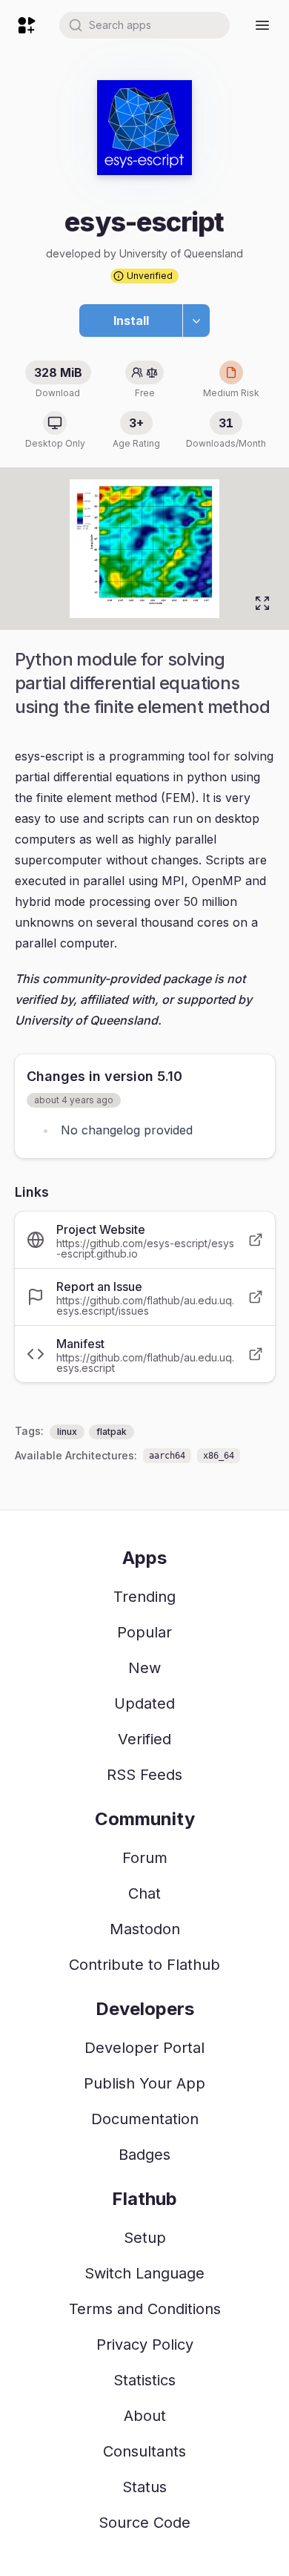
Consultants (144, 2451)
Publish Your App (144, 2083)
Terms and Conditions (145, 2309)
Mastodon (145, 1929)
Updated (144, 1703)
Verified (144, 1739)
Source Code (144, 2523)
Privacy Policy (145, 2345)
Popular (144, 1632)
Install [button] (131, 321)
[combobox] (144, 25)
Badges (144, 2155)
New (144, 1668)
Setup (145, 2238)
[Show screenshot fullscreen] (262, 603)
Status (144, 2487)
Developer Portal (144, 2048)
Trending (144, 1597)
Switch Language (144, 2273)
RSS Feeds (144, 1775)
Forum (145, 1858)
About (145, 2416)
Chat (144, 1893)
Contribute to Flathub (144, 1965)
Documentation (145, 2119)
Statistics (144, 2380)
